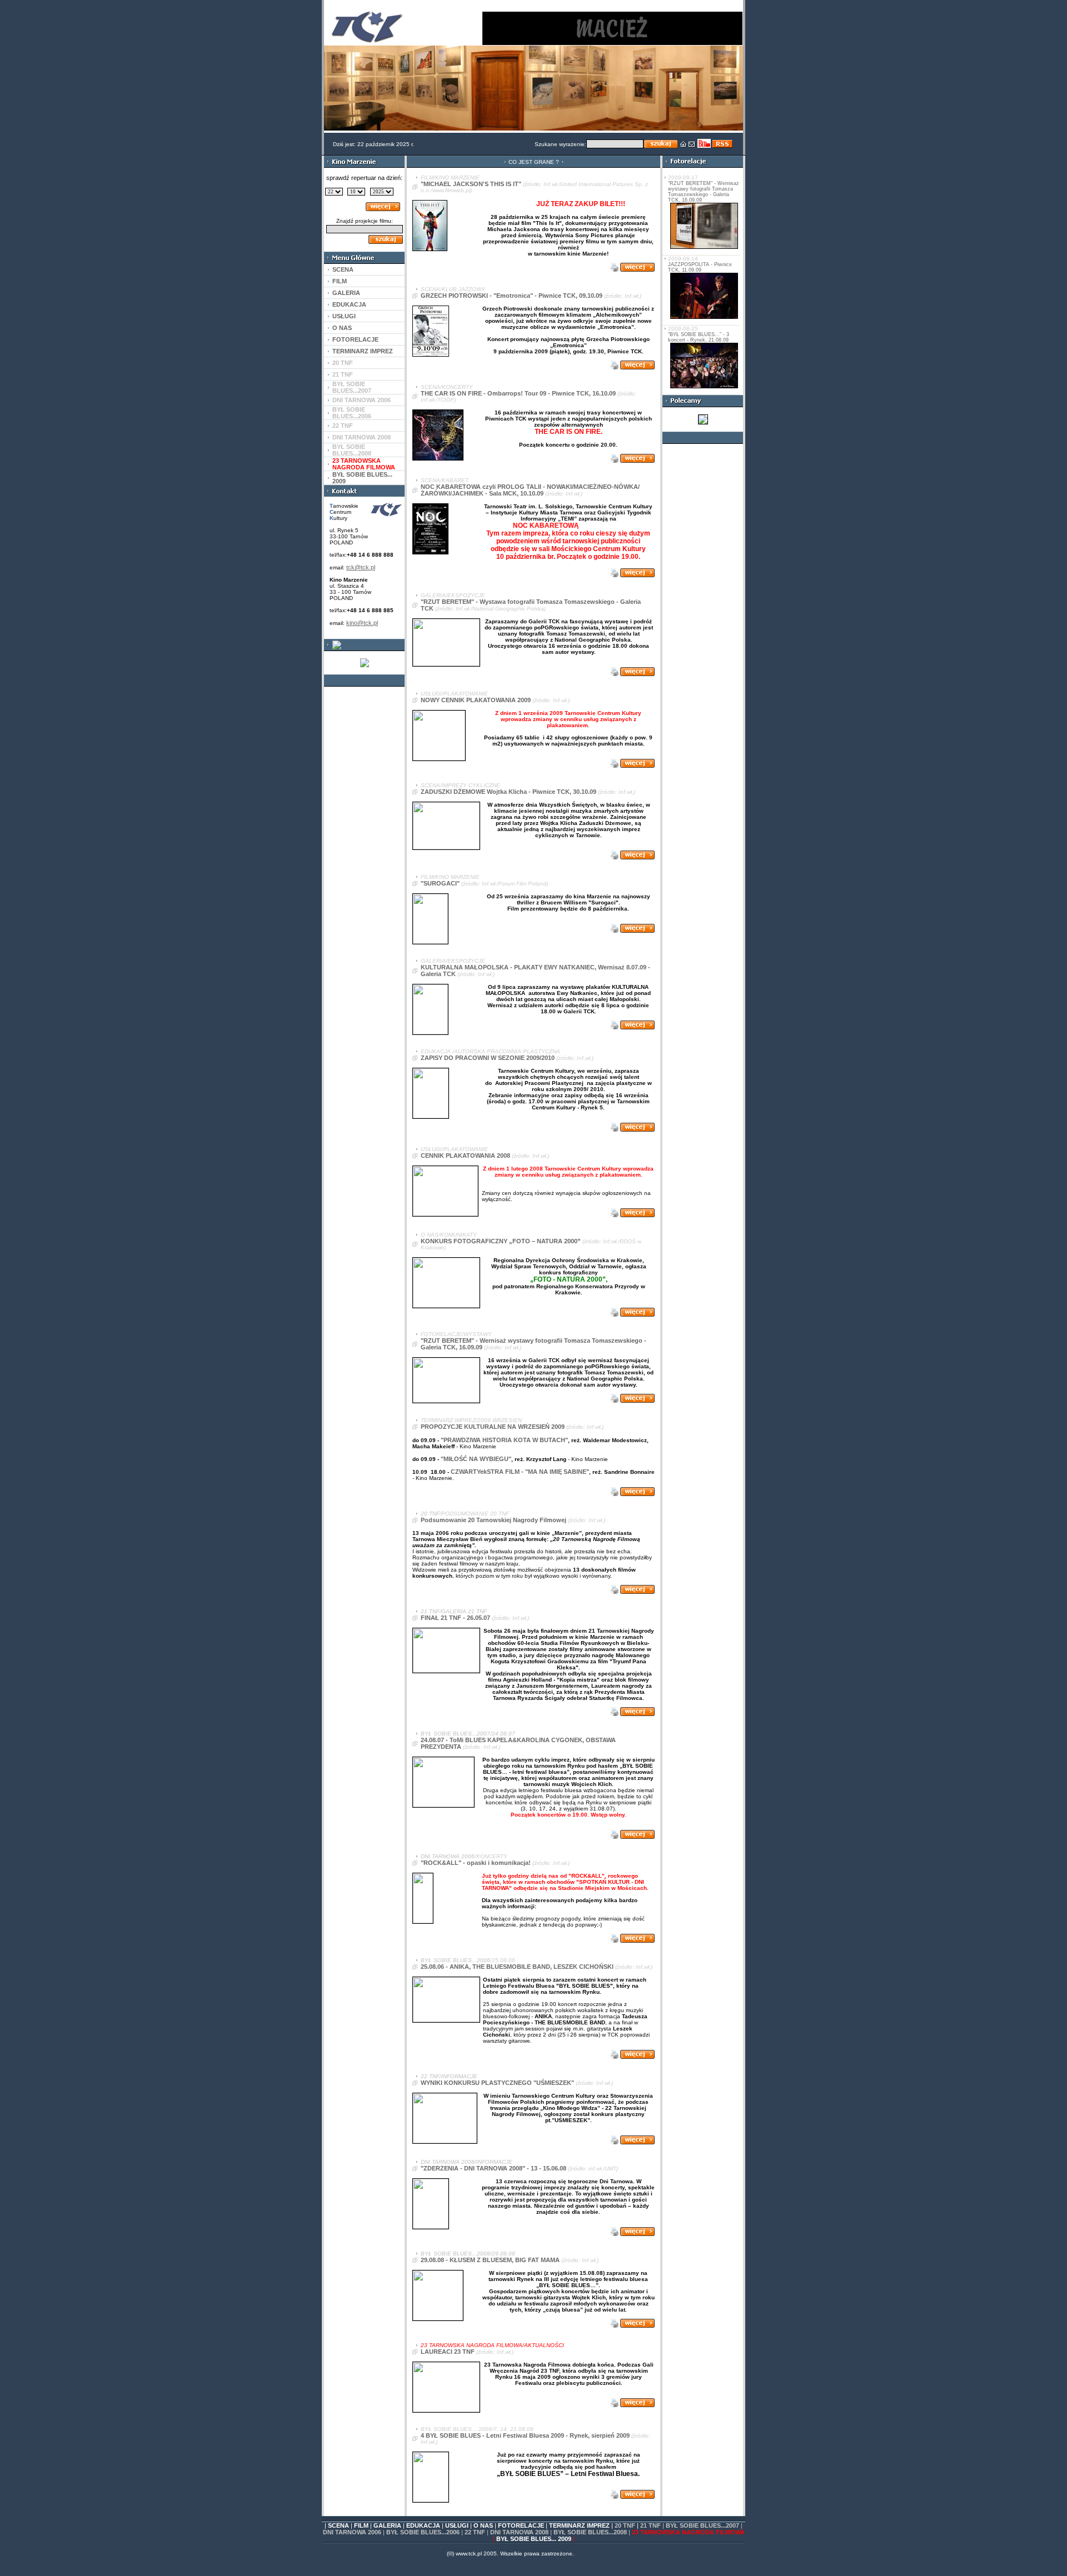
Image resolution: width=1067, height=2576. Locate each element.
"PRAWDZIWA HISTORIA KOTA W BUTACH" (504, 1440)
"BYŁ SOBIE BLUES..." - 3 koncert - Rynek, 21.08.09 (699, 337)
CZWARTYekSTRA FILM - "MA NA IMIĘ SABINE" (520, 1472)
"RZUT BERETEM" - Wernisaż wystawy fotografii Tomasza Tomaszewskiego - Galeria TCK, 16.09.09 (704, 192)
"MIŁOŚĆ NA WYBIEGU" (476, 1459)
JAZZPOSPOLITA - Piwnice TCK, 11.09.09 (700, 267)
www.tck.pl (469, 2554)
